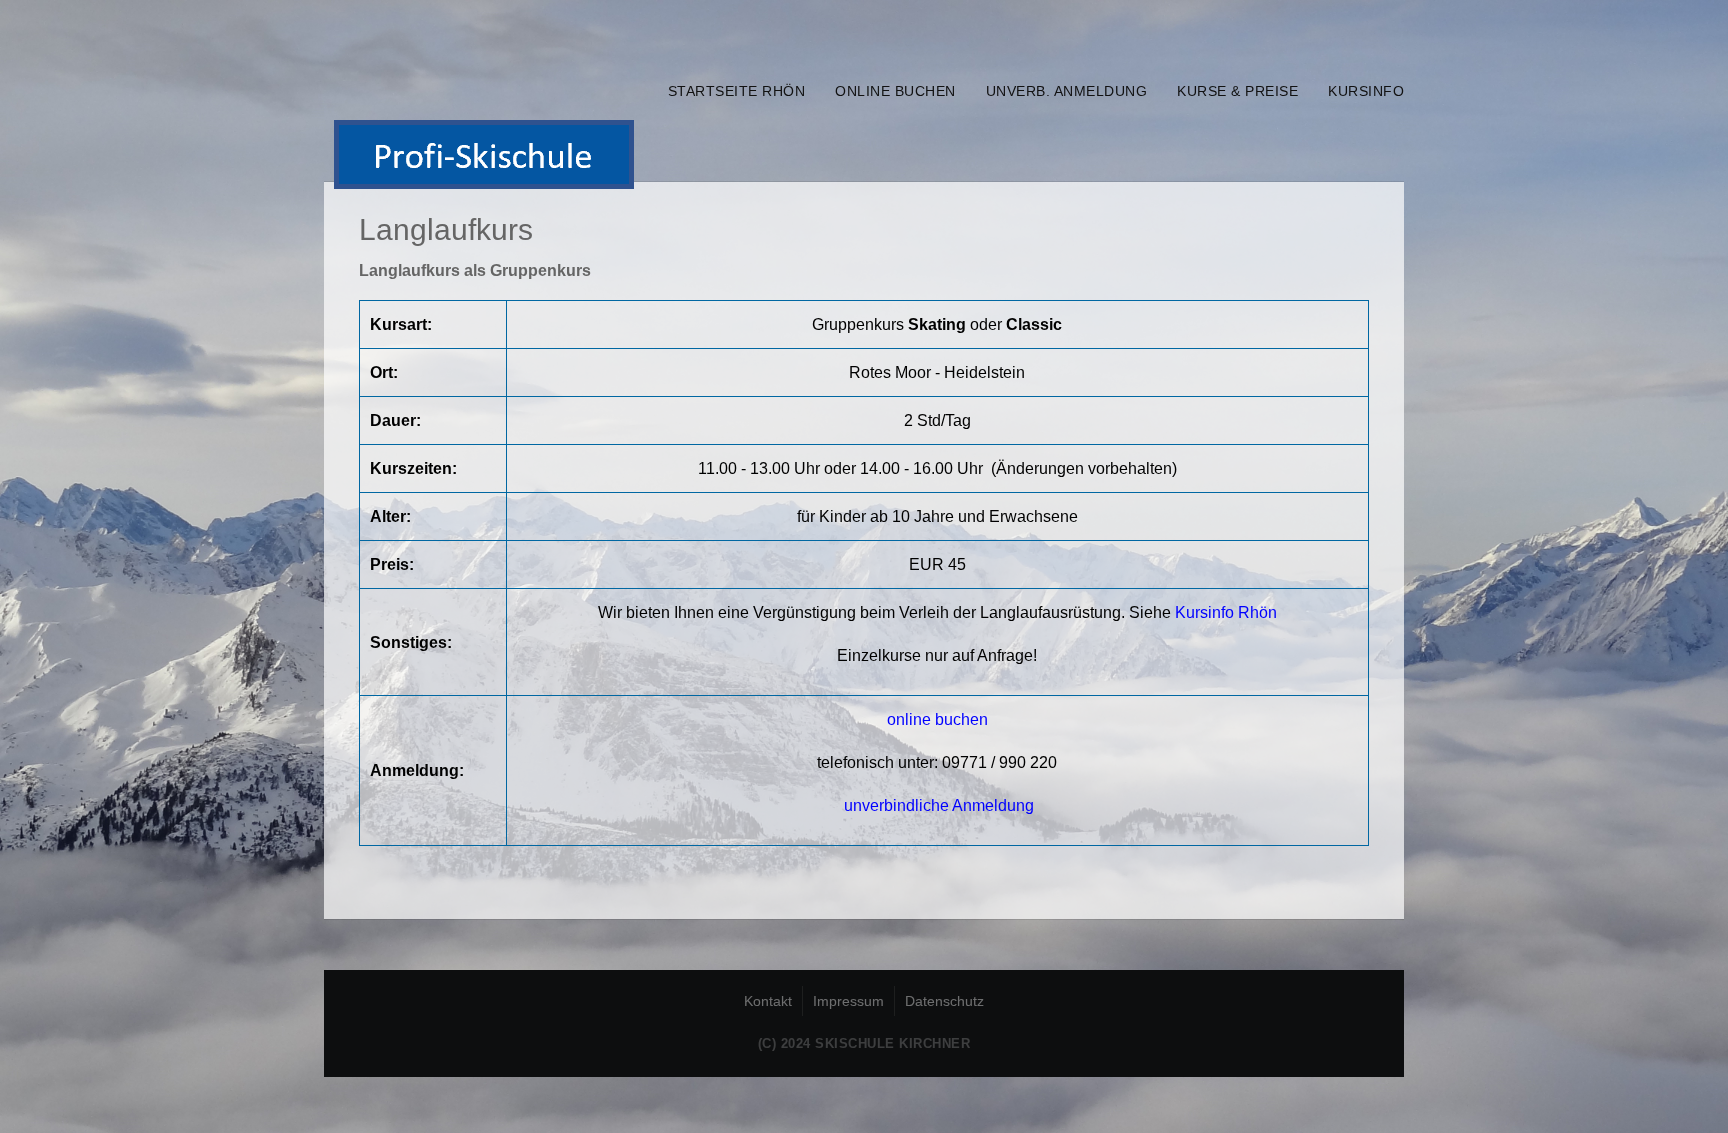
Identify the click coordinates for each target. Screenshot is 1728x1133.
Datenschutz (944, 1001)
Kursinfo (1366, 91)
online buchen (895, 91)
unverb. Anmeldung (1067, 91)
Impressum (848, 1001)
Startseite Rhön (737, 91)
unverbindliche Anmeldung (939, 805)
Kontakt (768, 1001)
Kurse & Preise (1237, 91)
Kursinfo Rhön (1226, 612)
